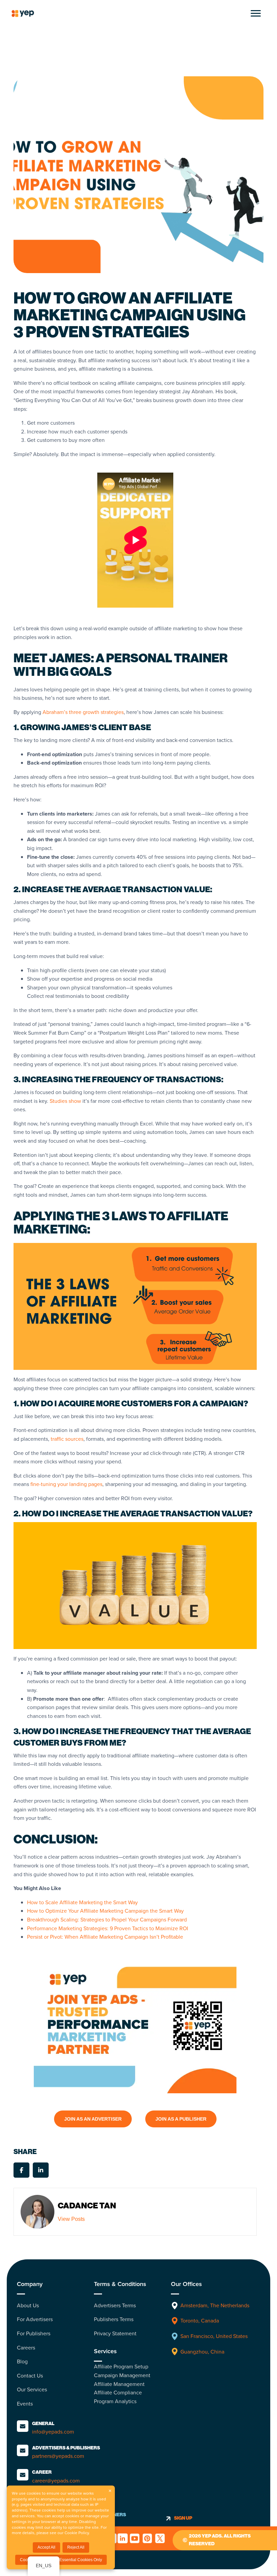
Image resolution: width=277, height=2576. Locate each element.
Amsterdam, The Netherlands (216, 2305)
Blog (22, 2361)
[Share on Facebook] (21, 2170)
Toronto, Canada (200, 2321)
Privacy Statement (115, 2333)
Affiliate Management (119, 2384)
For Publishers (34, 2333)
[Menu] (256, 14)
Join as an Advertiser (93, 2119)
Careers (26, 2348)
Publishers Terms (114, 2319)
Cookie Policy (77, 2533)
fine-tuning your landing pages (66, 1484)
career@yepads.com (56, 2481)
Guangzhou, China (202, 2352)
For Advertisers (35, 2319)
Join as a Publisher (181, 2119)
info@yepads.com (53, 2432)
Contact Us (30, 2376)
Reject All (76, 2547)
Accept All (46, 2547)
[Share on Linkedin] (41, 2170)
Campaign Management (122, 2375)
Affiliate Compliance (118, 2393)
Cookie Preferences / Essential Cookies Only (61, 2560)
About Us (28, 2305)
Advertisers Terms (115, 2305)
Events (25, 2404)
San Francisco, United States (214, 2336)
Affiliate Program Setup (121, 2367)
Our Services (32, 2389)
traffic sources (67, 1439)
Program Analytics (115, 2401)
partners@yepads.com (58, 2456)
